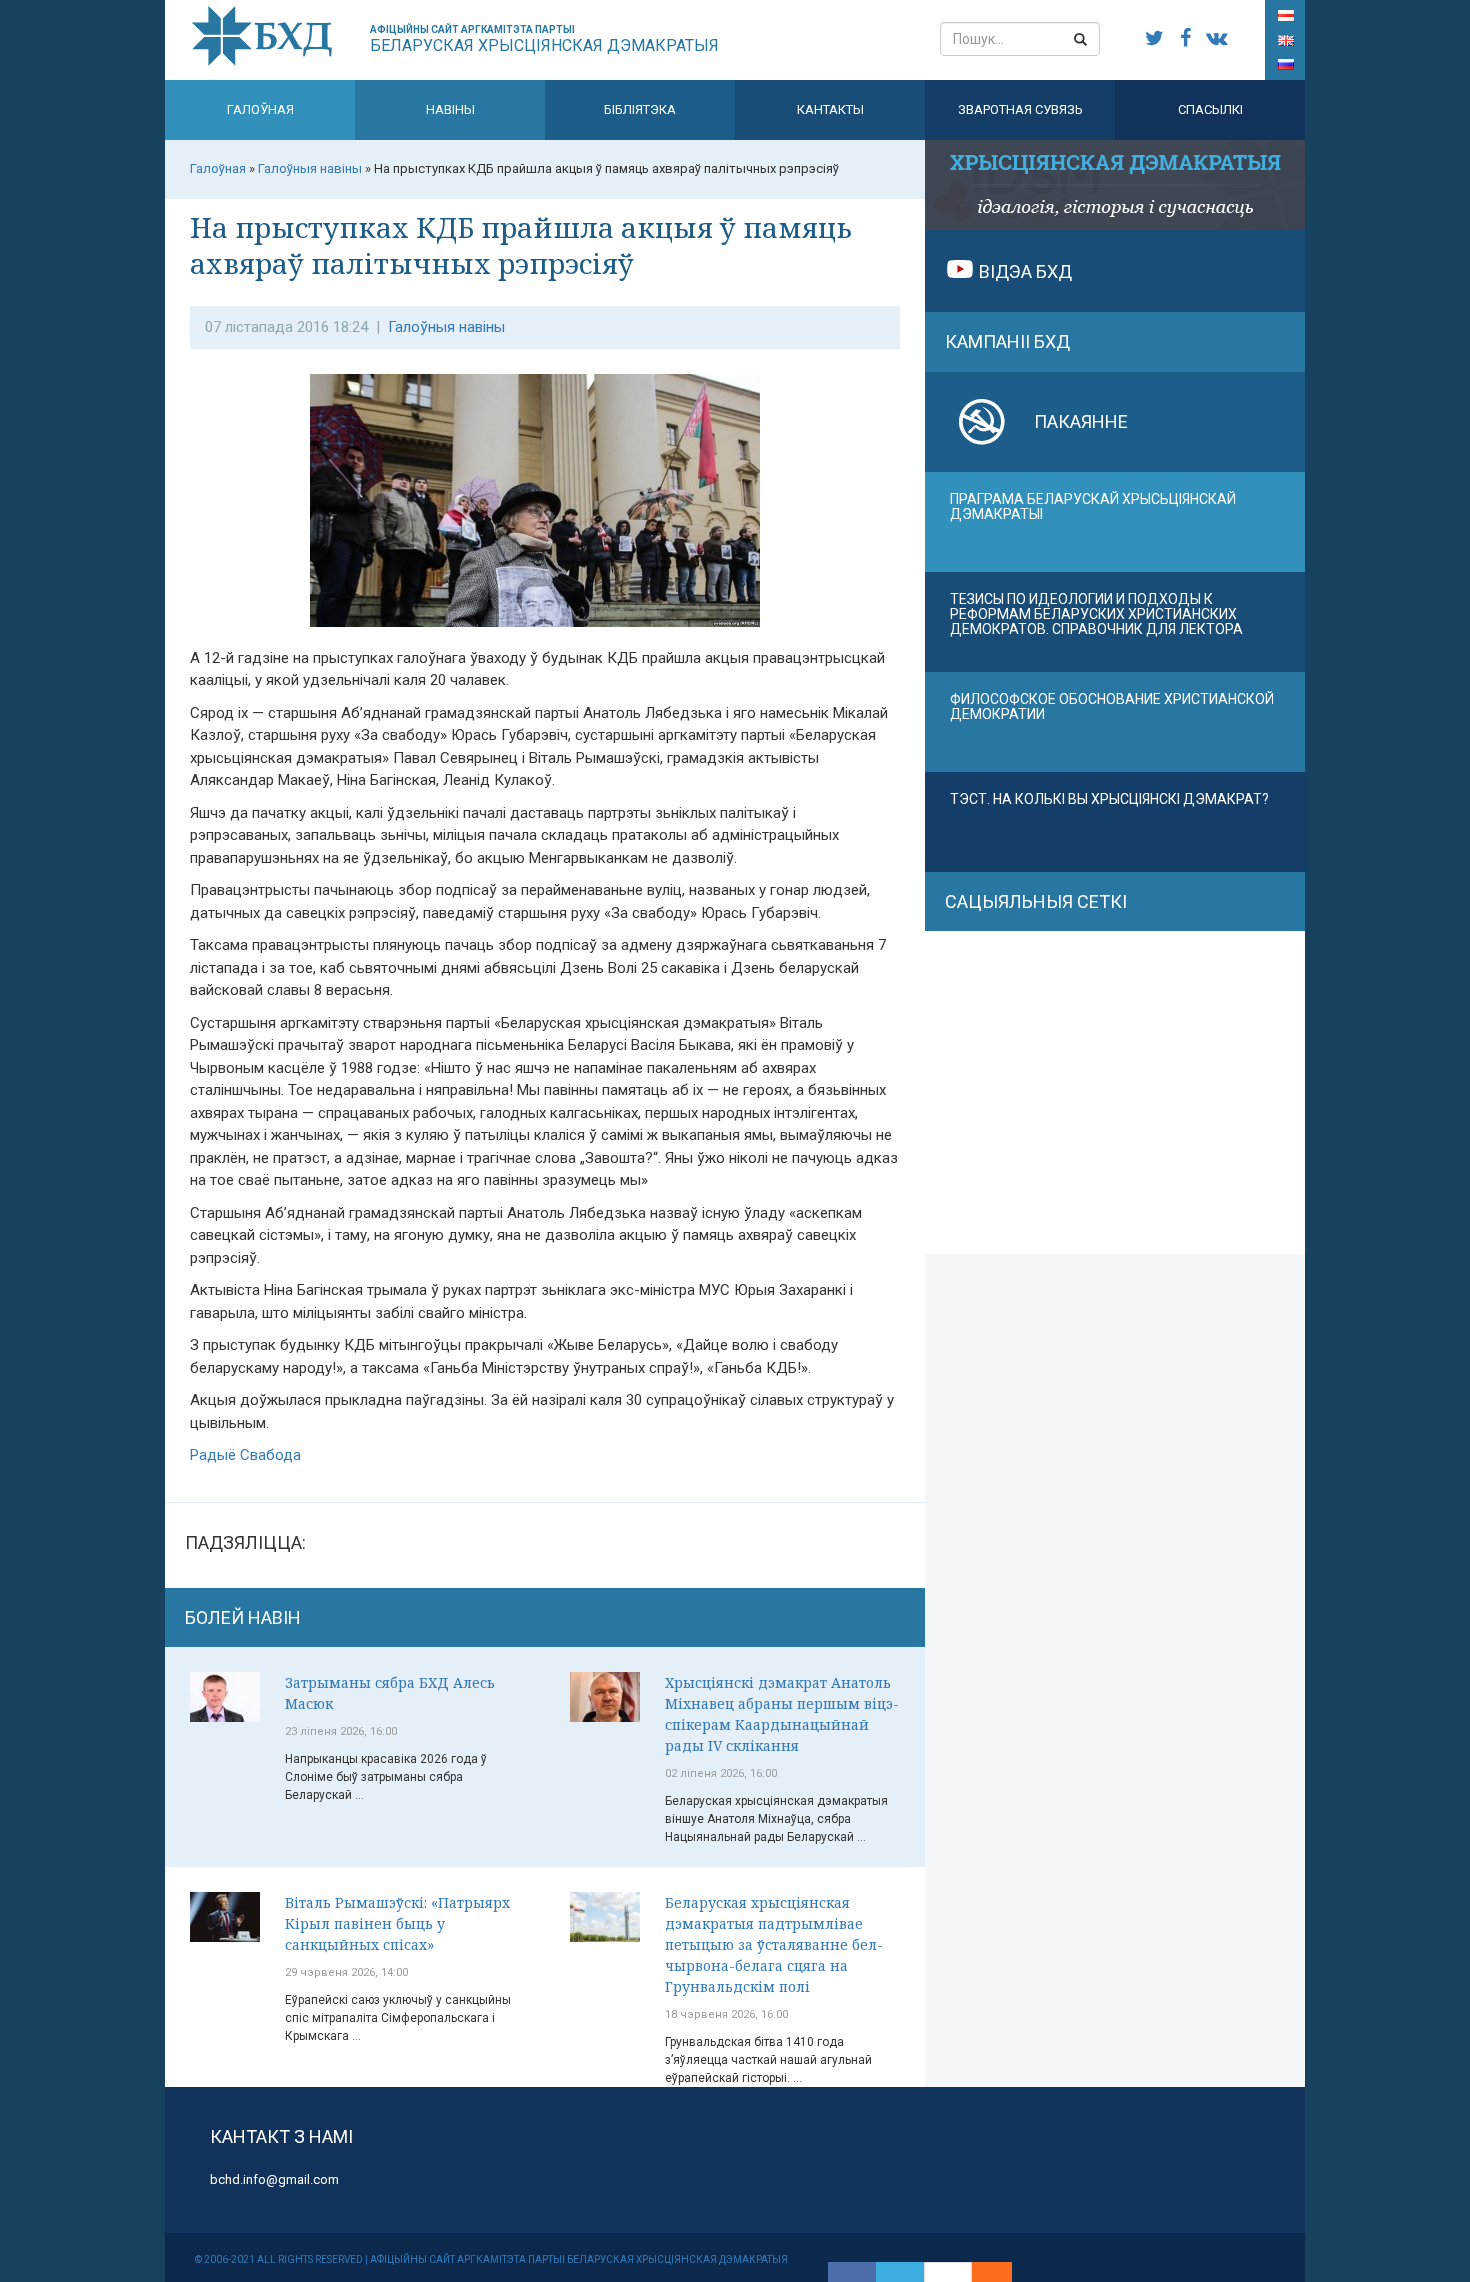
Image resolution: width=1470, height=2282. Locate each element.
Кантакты (830, 109)
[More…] (982, 2272)
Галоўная (260, 109)
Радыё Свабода (245, 1455)
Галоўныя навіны (446, 327)
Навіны (450, 109)
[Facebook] (852, 2272)
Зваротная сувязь (1020, 109)
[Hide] (1002, 2272)
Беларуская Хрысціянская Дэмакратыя (544, 39)
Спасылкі (1210, 109)
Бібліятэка (640, 109)
